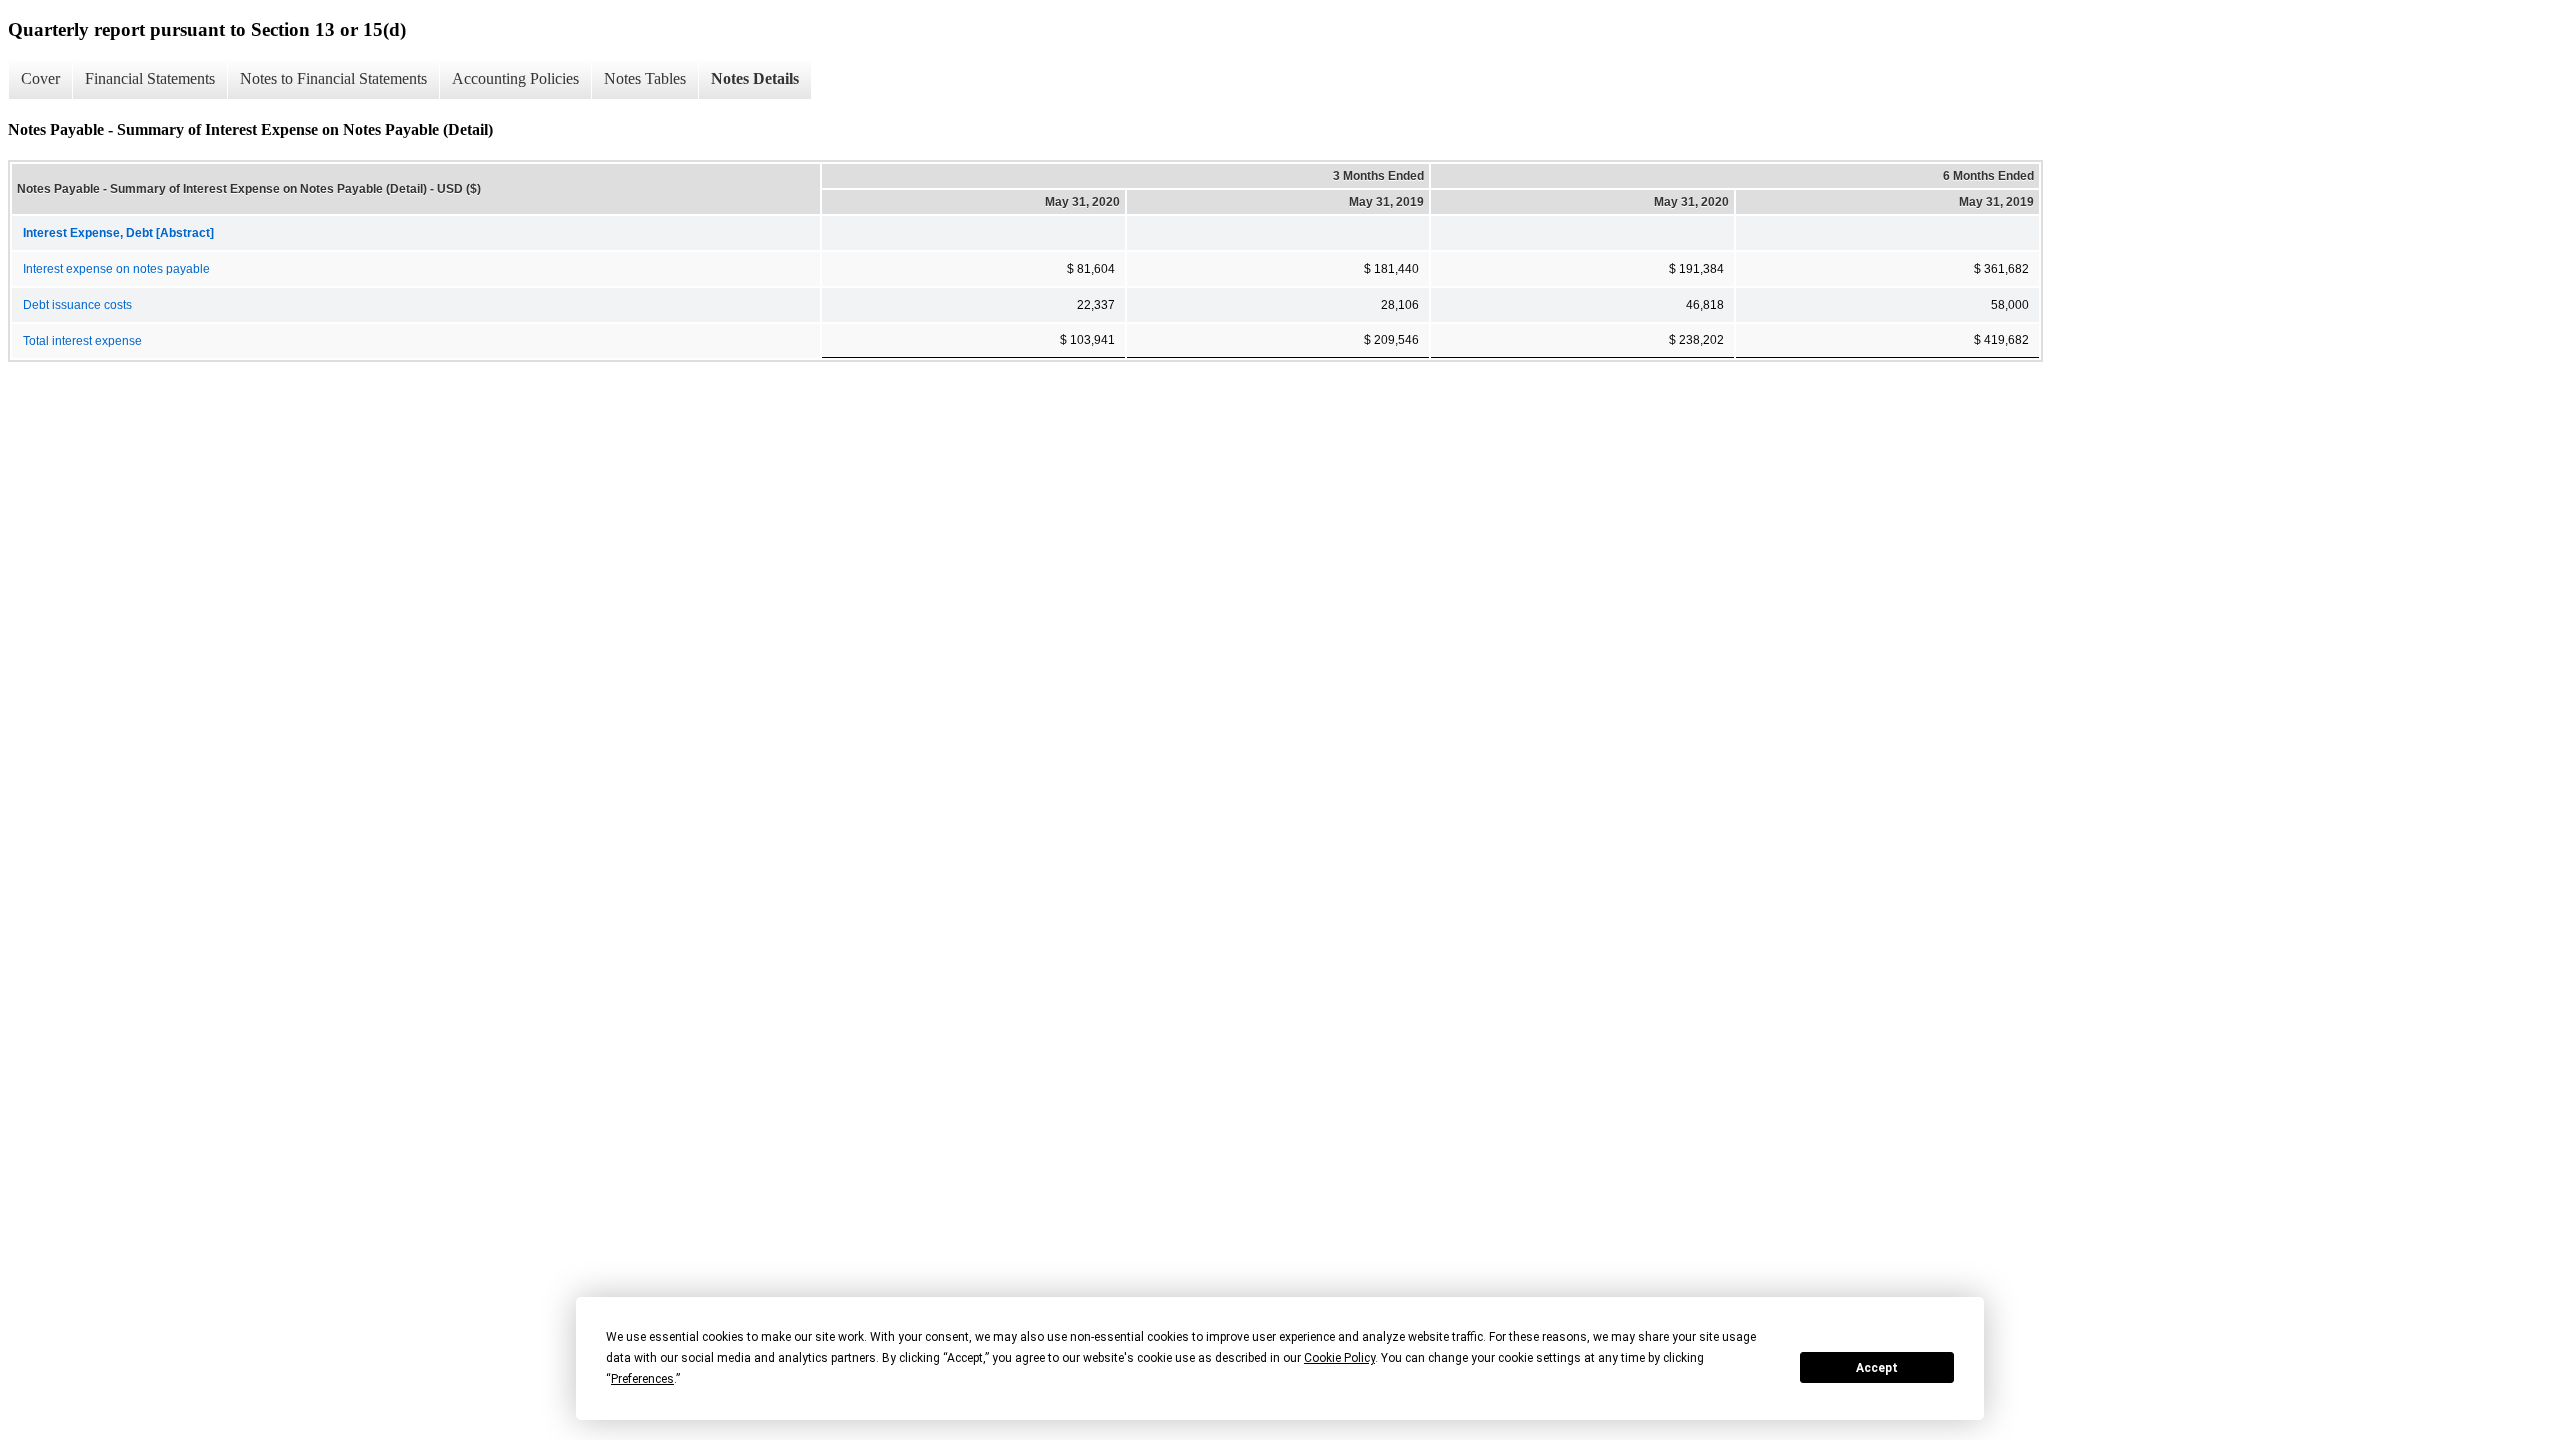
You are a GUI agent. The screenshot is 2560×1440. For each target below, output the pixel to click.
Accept (1877, 1368)
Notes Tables (645, 78)
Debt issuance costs (77, 305)
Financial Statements (150, 78)
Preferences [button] (642, 1379)
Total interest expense (82, 341)
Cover (40, 78)
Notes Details (755, 78)
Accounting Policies (515, 78)
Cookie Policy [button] (1339, 1358)
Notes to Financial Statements (333, 78)
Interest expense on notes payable (116, 269)
